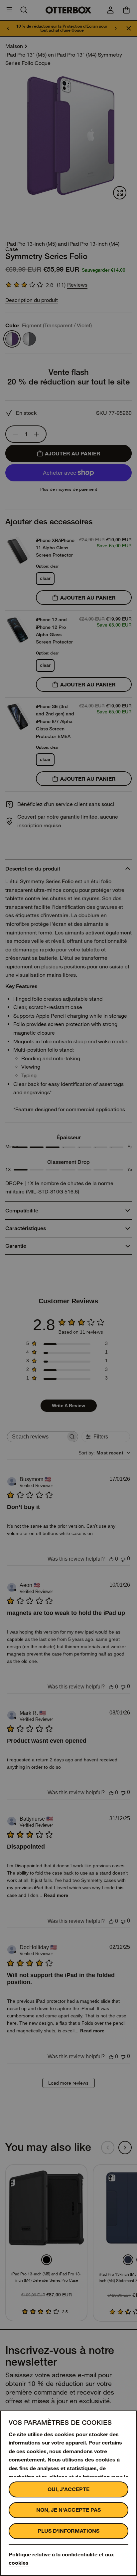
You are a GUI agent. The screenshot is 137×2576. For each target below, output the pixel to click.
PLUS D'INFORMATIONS (68, 2531)
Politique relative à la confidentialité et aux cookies (61, 2559)
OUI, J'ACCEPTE (68, 2489)
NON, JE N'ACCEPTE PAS (68, 2510)
